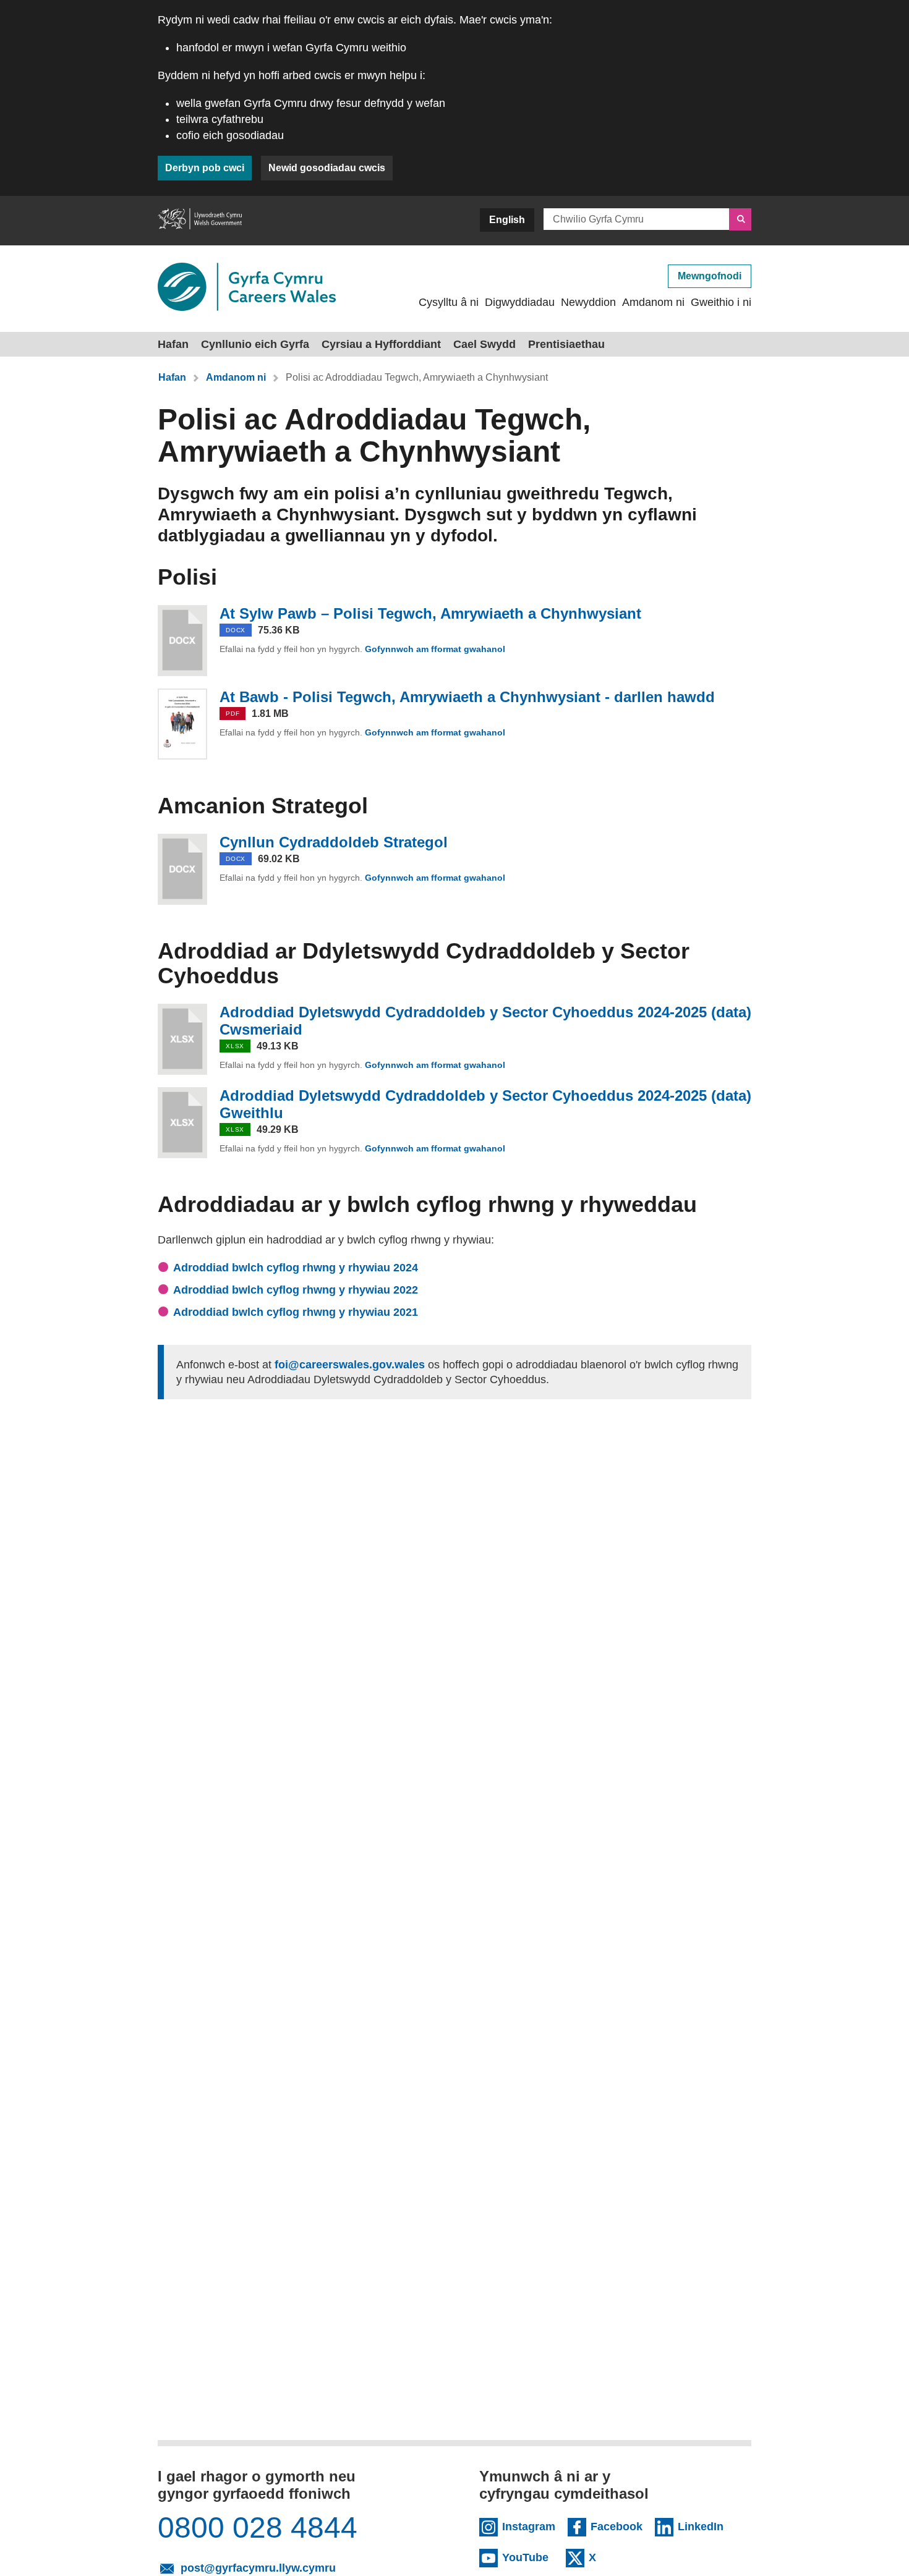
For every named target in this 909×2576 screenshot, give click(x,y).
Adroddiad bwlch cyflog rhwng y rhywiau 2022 (296, 1290)
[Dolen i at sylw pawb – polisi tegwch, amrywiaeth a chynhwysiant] (182, 641)
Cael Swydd (484, 344)
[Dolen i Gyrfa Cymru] (247, 287)
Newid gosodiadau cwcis (327, 168)
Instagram (529, 2526)
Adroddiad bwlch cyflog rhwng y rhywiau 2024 (296, 1268)
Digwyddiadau (520, 302)
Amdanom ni (653, 302)
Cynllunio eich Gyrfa (255, 344)
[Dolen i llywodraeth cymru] (200, 221)
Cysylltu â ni (449, 302)
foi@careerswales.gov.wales (350, 1365)
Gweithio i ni (721, 302)
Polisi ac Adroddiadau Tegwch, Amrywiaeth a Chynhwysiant (417, 377)
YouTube (528, 2557)
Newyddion (588, 302)
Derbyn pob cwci (205, 168)
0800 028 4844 (258, 2528)
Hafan (173, 344)
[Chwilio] (740, 219)
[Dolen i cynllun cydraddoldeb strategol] (182, 869)
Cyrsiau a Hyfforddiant (381, 344)
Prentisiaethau (566, 344)
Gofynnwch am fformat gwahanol (436, 649)
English (507, 220)
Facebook (617, 2526)
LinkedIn (703, 2526)
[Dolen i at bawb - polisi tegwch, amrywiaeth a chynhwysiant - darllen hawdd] (182, 724)
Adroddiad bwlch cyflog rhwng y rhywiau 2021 (296, 1312)
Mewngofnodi (710, 276)
